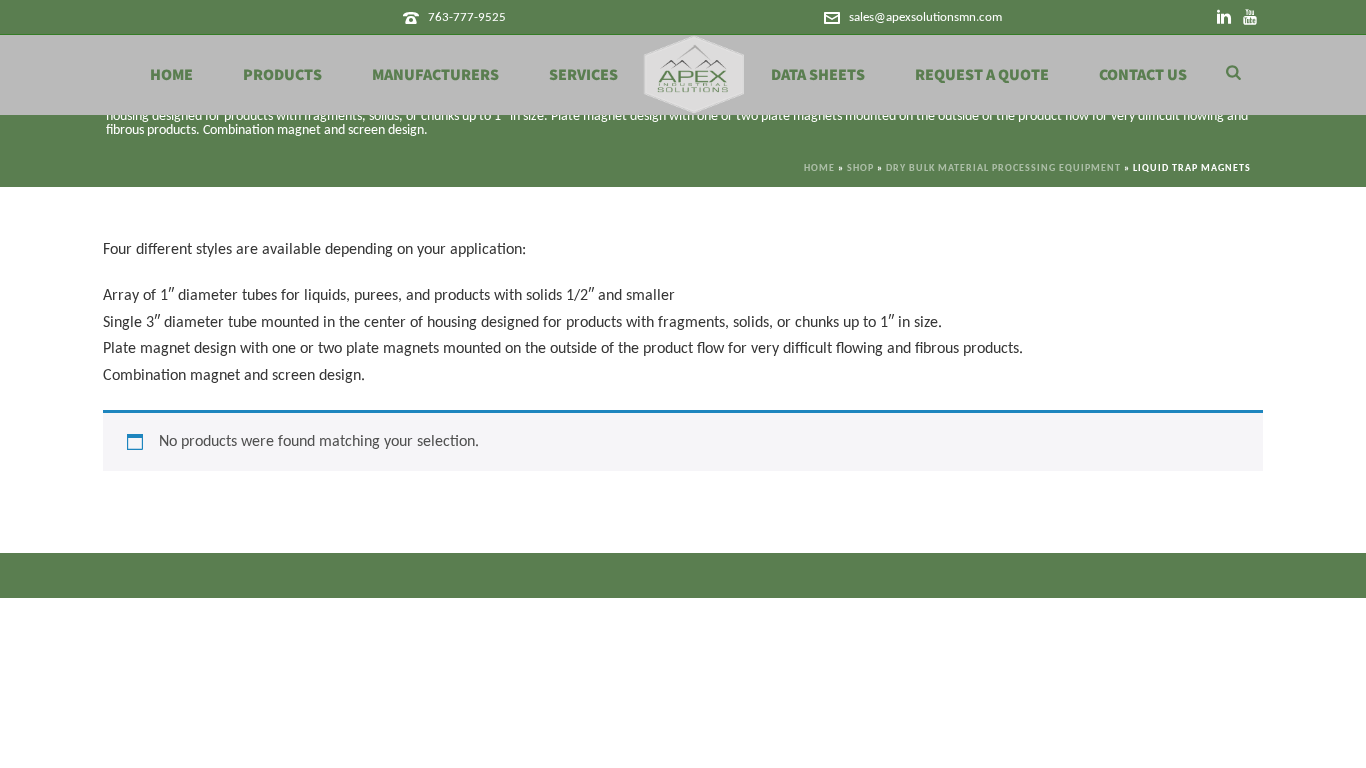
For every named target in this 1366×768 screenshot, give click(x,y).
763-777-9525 (467, 17)
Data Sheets (818, 75)
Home (171, 75)
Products (282, 75)
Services (583, 75)
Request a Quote (982, 75)
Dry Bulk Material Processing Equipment (1003, 168)
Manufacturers (435, 75)
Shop (860, 168)
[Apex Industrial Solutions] (694, 75)
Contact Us (1143, 75)
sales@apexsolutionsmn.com (925, 17)
